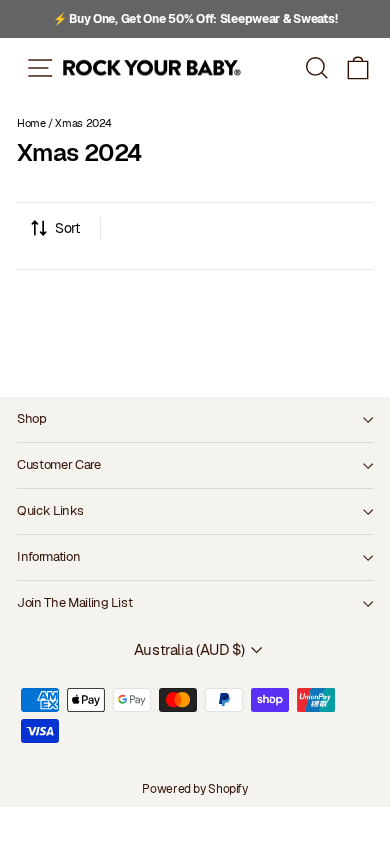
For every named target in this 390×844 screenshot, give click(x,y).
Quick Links (50, 510)
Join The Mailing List (74, 602)
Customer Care (59, 464)
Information (48, 556)
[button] (358, 67)
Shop (32, 418)
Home (31, 123)
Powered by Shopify (194, 789)
